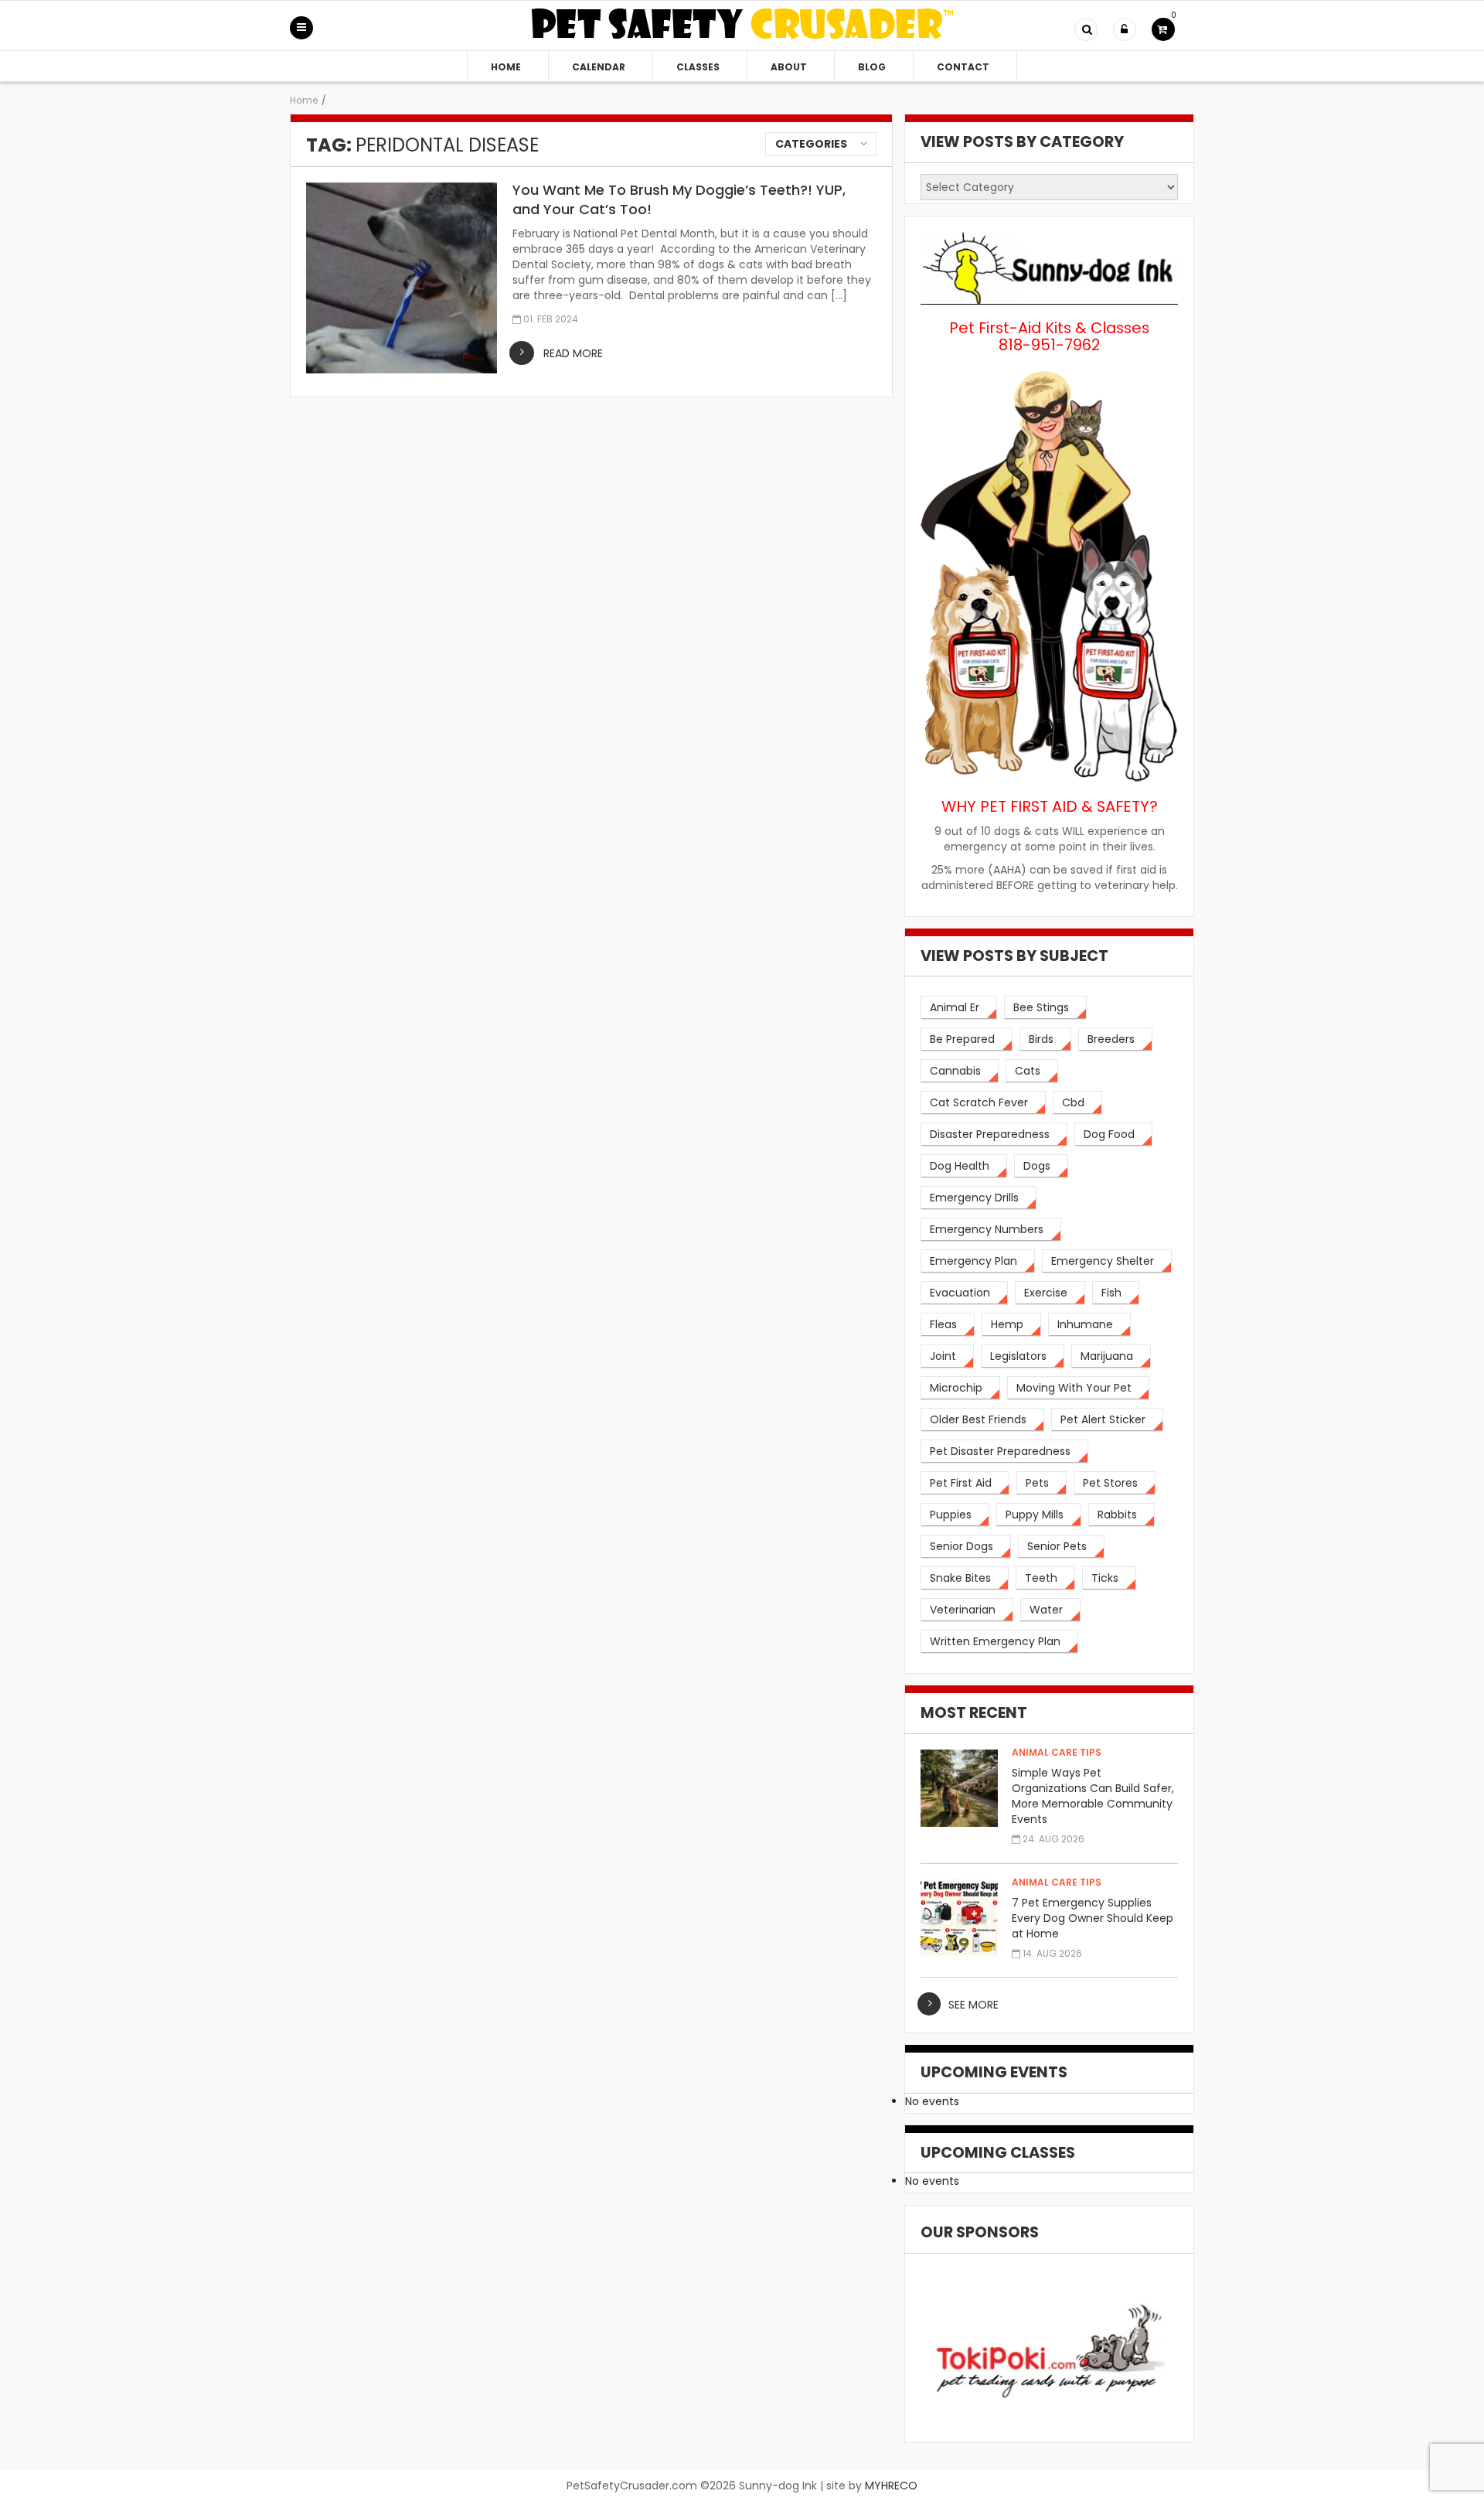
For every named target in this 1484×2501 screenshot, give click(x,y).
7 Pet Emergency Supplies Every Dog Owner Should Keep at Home (1093, 1918)
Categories (811, 144)
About (789, 67)
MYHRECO (891, 2486)
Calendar (599, 67)
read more (573, 353)
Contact (963, 67)
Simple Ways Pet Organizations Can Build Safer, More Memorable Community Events (1093, 1796)
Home (506, 67)
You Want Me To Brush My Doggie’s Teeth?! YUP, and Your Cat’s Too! (679, 199)
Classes (698, 67)
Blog (872, 67)
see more (973, 2005)
